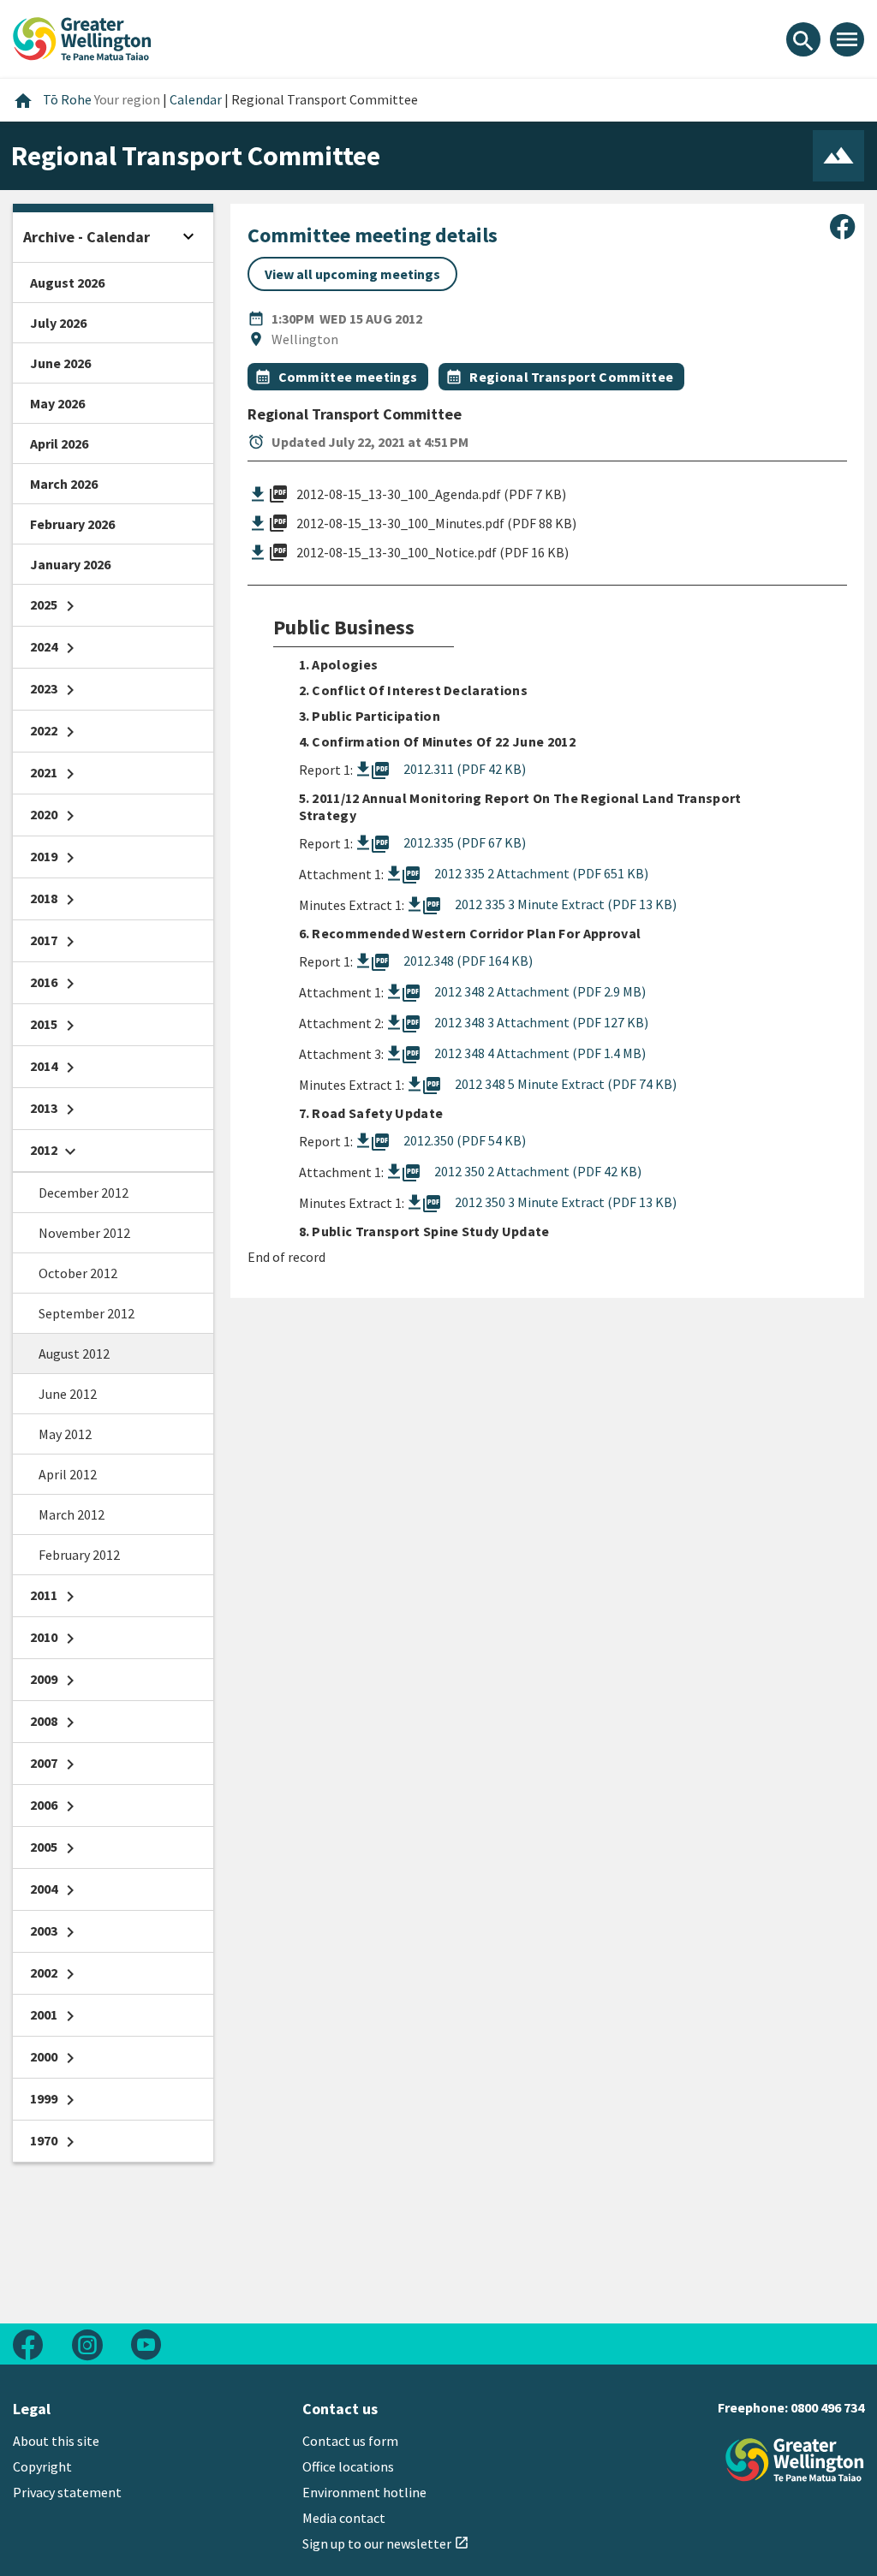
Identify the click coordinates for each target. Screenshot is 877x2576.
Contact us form (350, 2441)
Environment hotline (364, 2492)
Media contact (344, 2518)
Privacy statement (67, 2492)
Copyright (42, 2466)
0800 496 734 (827, 2407)
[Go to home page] (82, 37)
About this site (56, 2441)
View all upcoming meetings (352, 274)
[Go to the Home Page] (795, 2460)
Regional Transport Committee (571, 377)
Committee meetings (348, 377)
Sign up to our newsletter (386, 2543)
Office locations (348, 2466)
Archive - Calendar (87, 237)
